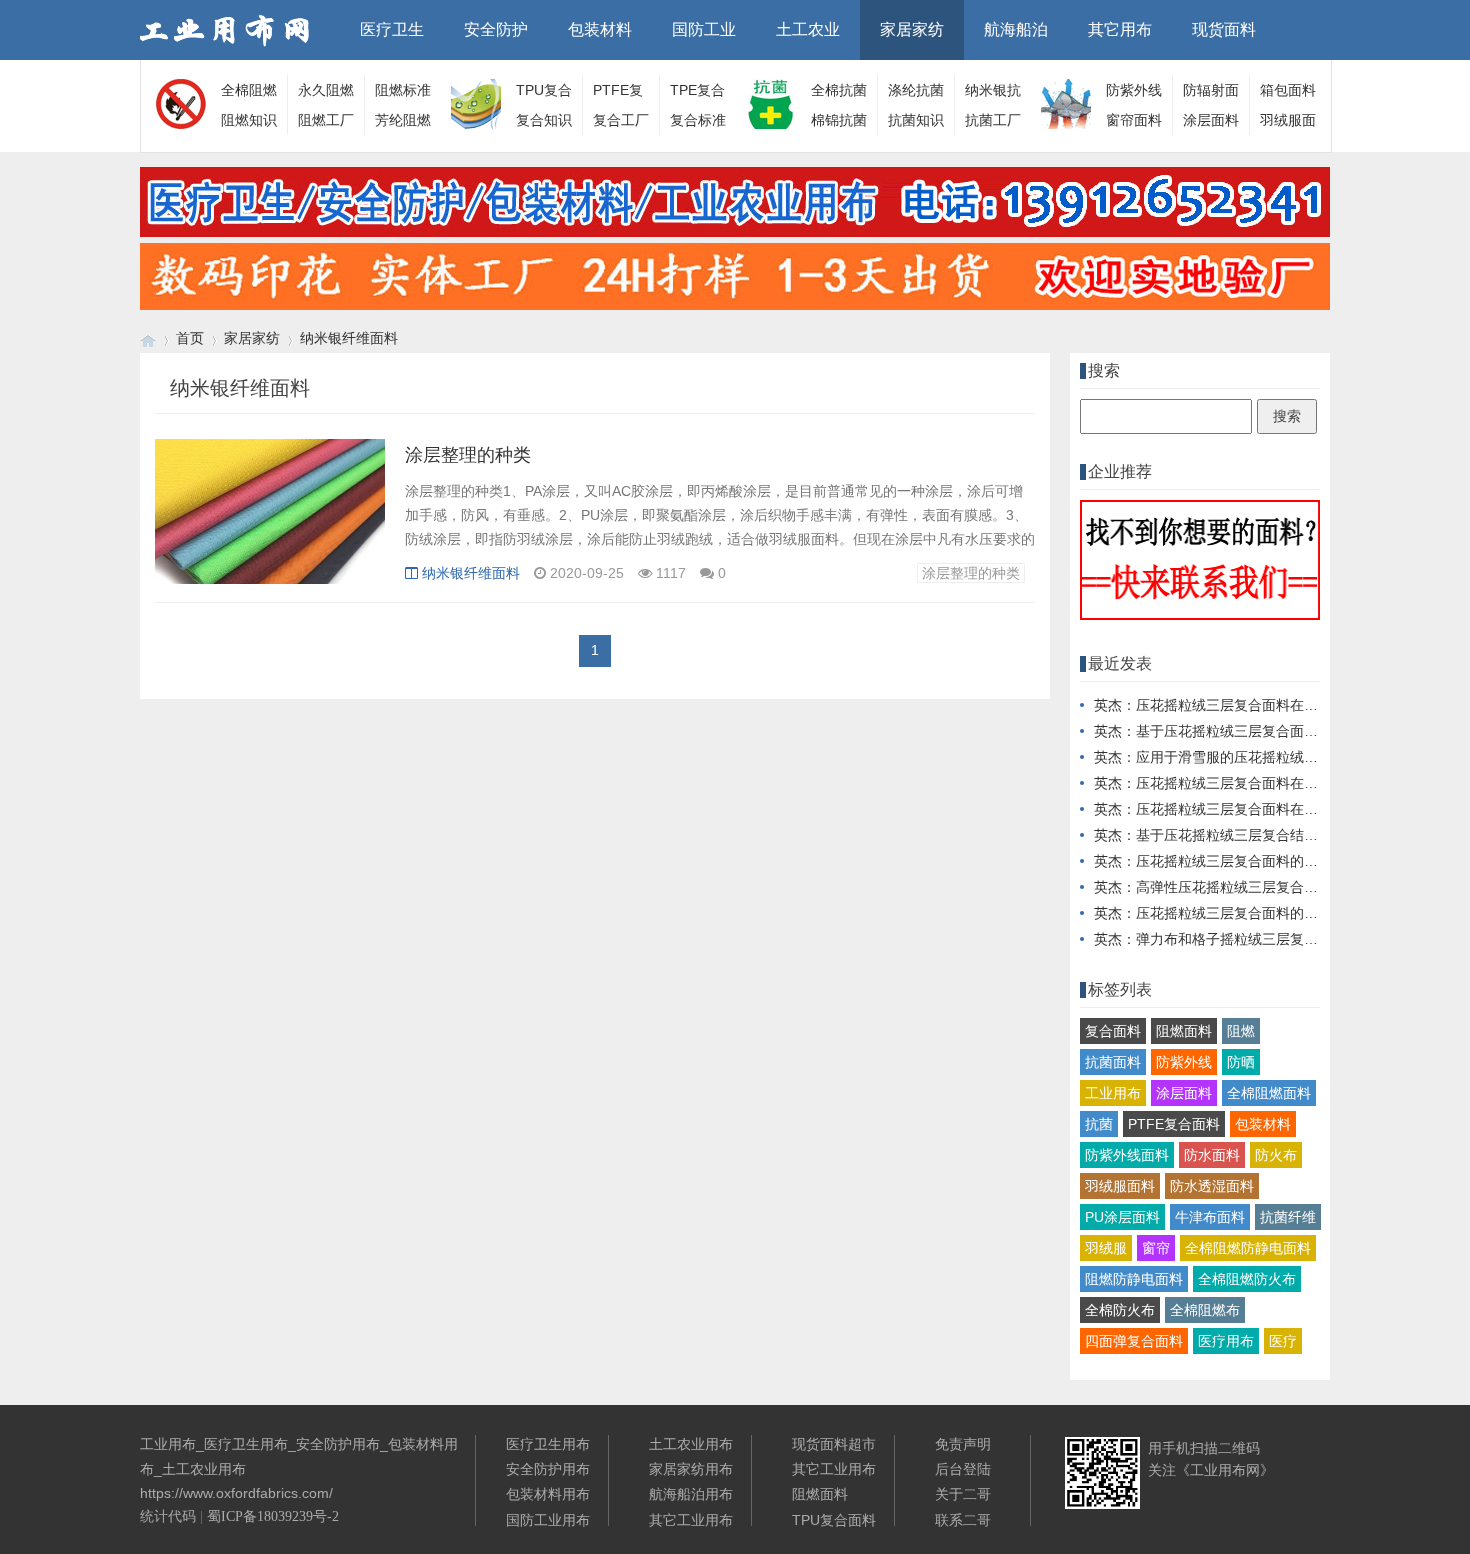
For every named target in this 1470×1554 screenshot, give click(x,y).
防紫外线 (1184, 1062)
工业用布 (1113, 1093)
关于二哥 (963, 1494)
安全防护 (496, 29)
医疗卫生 (392, 29)
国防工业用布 (548, 1520)
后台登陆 (963, 1469)
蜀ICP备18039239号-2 (273, 1516)
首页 (190, 338)
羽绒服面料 (1120, 1186)
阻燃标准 (403, 90)
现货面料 (1224, 29)
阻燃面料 (1184, 1031)
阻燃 (1241, 1031)
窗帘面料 (1134, 120)
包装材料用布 (548, 1494)
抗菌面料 (1113, 1062)
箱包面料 (1288, 90)
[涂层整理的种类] (270, 522)
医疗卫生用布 (548, 1444)
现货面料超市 (834, 1444)
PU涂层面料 (1122, 1217)
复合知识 (544, 120)
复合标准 (698, 120)
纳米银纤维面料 (349, 338)
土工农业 (808, 29)
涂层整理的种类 (468, 455)
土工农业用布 (691, 1444)
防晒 (1241, 1062)
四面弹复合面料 (1134, 1341)
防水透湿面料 (1212, 1186)
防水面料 (1212, 1155)
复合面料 (1113, 1031)
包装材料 (600, 29)
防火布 (1276, 1155)
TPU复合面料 (834, 1520)
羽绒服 (1106, 1248)
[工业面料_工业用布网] (148, 338)
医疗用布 (1226, 1341)
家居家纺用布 (691, 1469)
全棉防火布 (1120, 1310)
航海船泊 (1016, 29)
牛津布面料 (1210, 1217)
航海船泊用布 (691, 1494)
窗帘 (1156, 1248)
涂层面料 (1211, 120)
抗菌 (1099, 1124)
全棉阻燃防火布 (1247, 1279)
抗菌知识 (916, 120)
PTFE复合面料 (1174, 1124)
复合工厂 (621, 120)
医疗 (1283, 1341)
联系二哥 (963, 1520)
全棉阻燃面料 (1269, 1093)
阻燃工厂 (326, 120)
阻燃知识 (249, 120)
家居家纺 (912, 29)
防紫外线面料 (1127, 1155)
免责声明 (963, 1444)
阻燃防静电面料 (1134, 1279)
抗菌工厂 (993, 120)
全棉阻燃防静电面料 (1248, 1248)
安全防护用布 (548, 1469)
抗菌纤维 (1288, 1217)
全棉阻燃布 (1205, 1310)
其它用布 (1120, 29)
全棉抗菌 (839, 90)
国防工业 (704, 29)
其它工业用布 (691, 1520)
